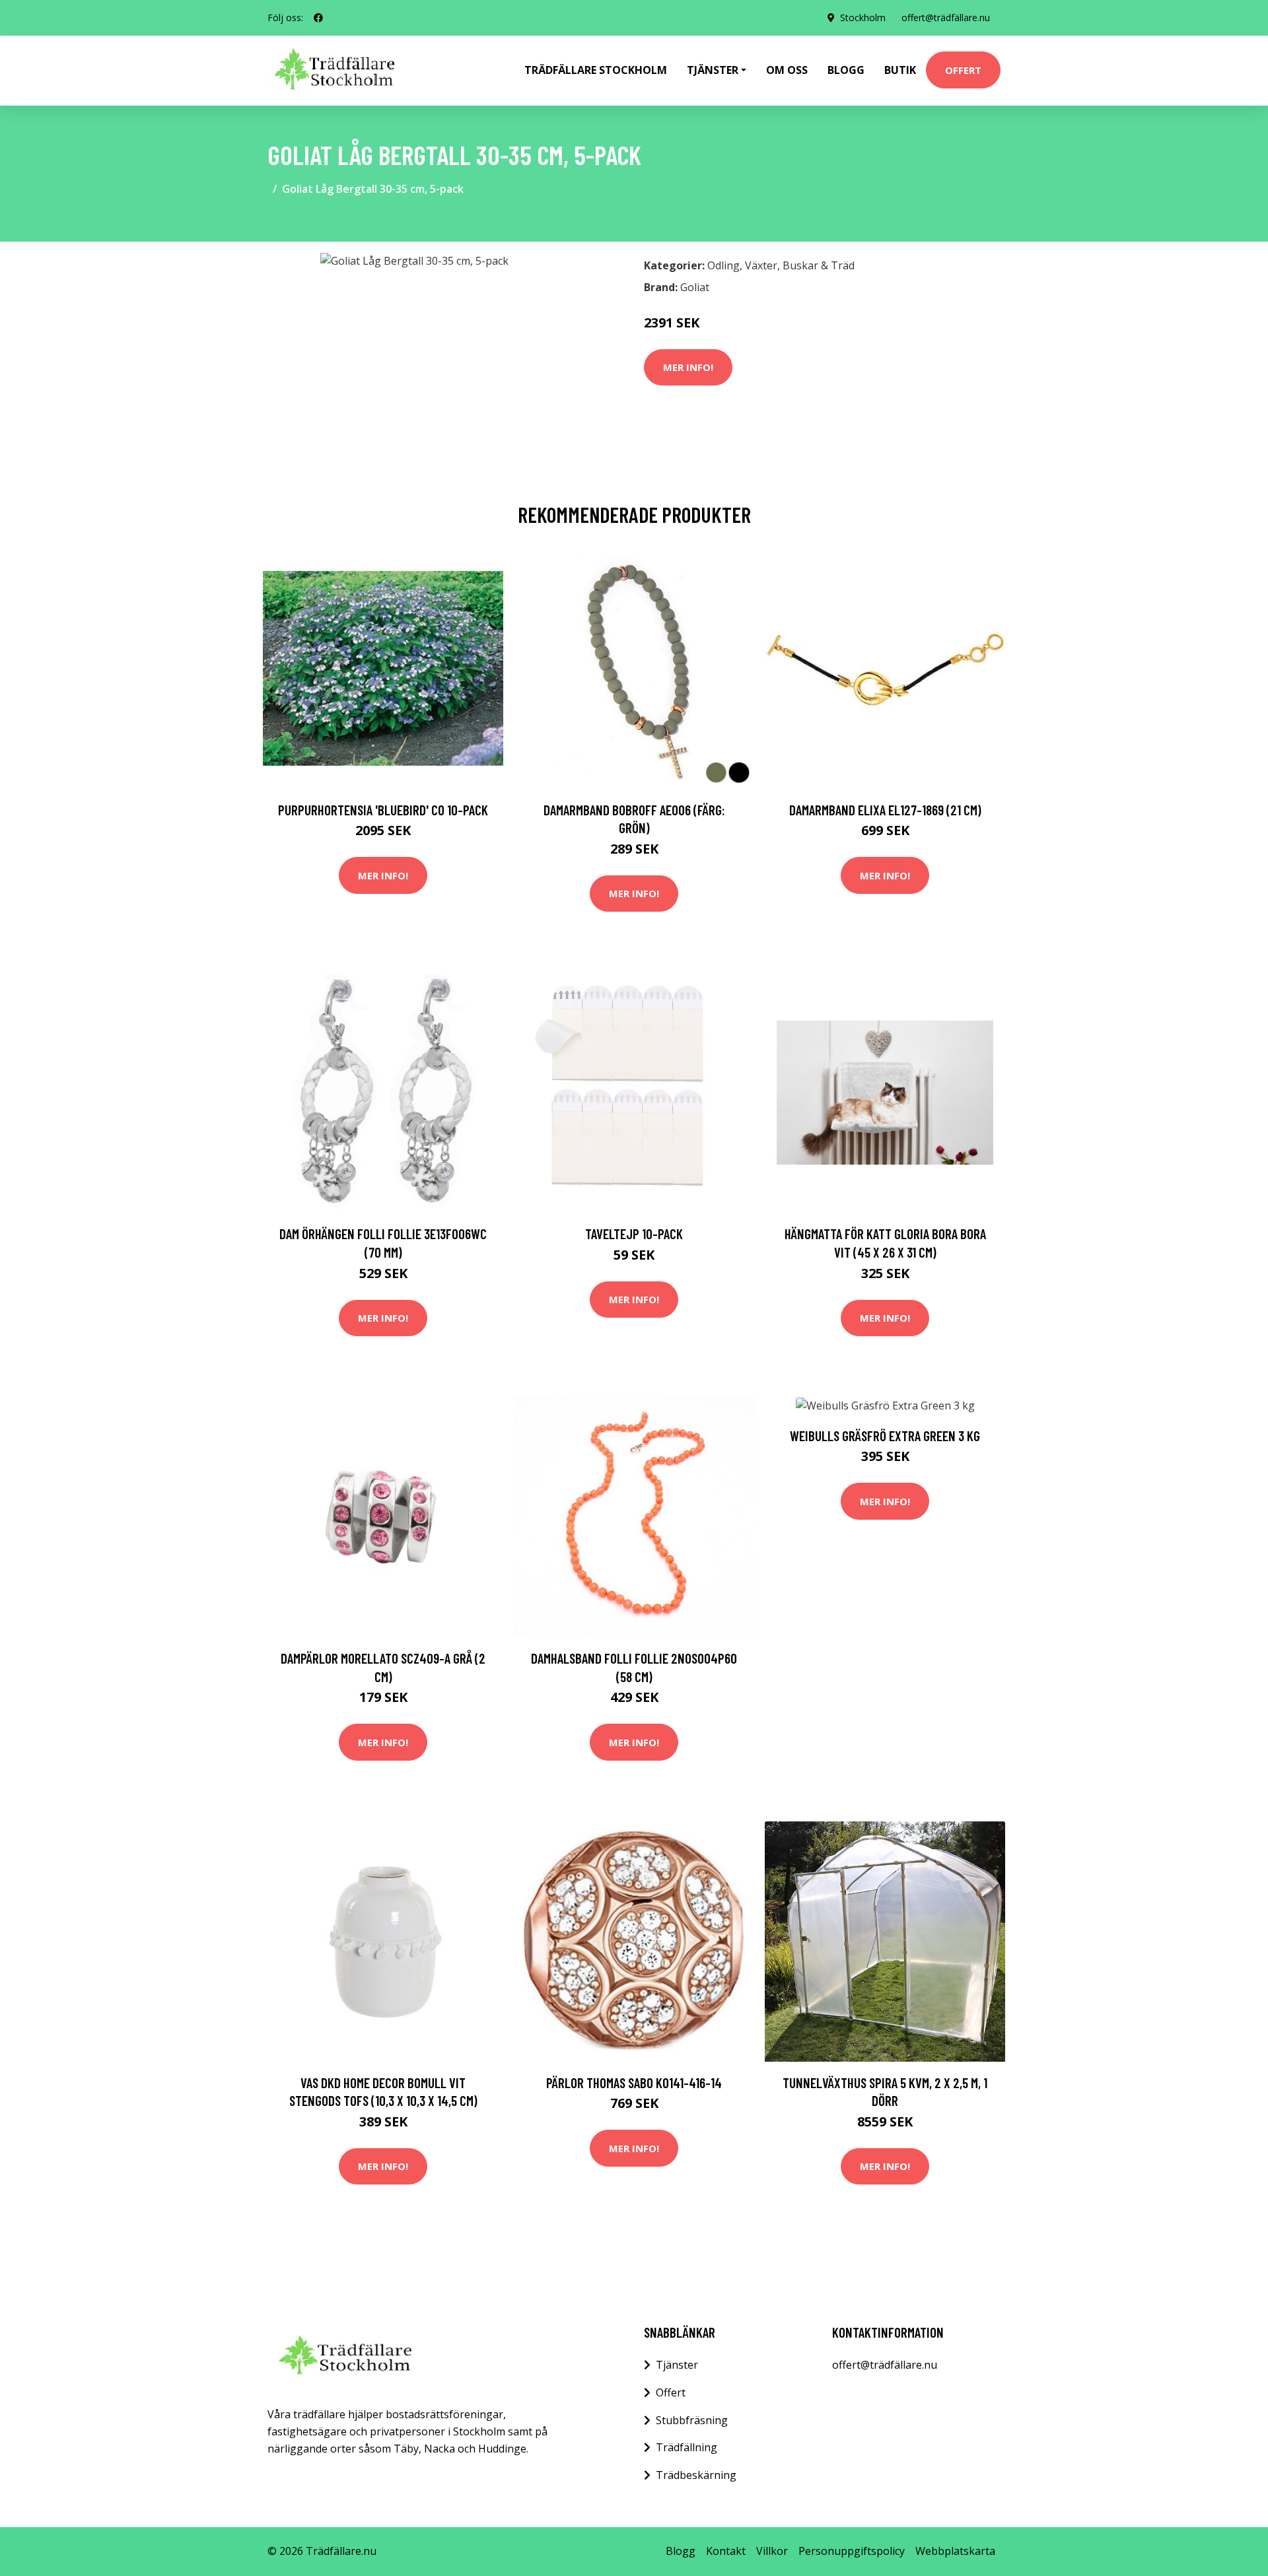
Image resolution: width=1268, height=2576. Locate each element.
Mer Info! (688, 367)
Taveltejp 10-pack (634, 1234)
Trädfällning (687, 2447)
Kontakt (726, 2551)
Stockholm (863, 17)
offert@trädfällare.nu (946, 17)
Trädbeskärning (696, 2475)
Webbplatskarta (955, 2551)
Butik (900, 70)
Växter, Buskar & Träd (800, 265)
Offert (963, 70)
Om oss (787, 70)
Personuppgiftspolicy (852, 2551)
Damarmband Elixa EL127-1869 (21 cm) (885, 810)
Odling (723, 265)
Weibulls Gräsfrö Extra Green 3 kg (885, 1436)
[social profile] (318, 18)
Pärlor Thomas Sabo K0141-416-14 (634, 2083)
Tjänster (677, 2365)
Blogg (846, 70)
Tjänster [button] (713, 70)
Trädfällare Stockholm (596, 70)
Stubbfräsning (692, 2420)
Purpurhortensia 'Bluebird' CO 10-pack (383, 810)
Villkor (772, 2551)
